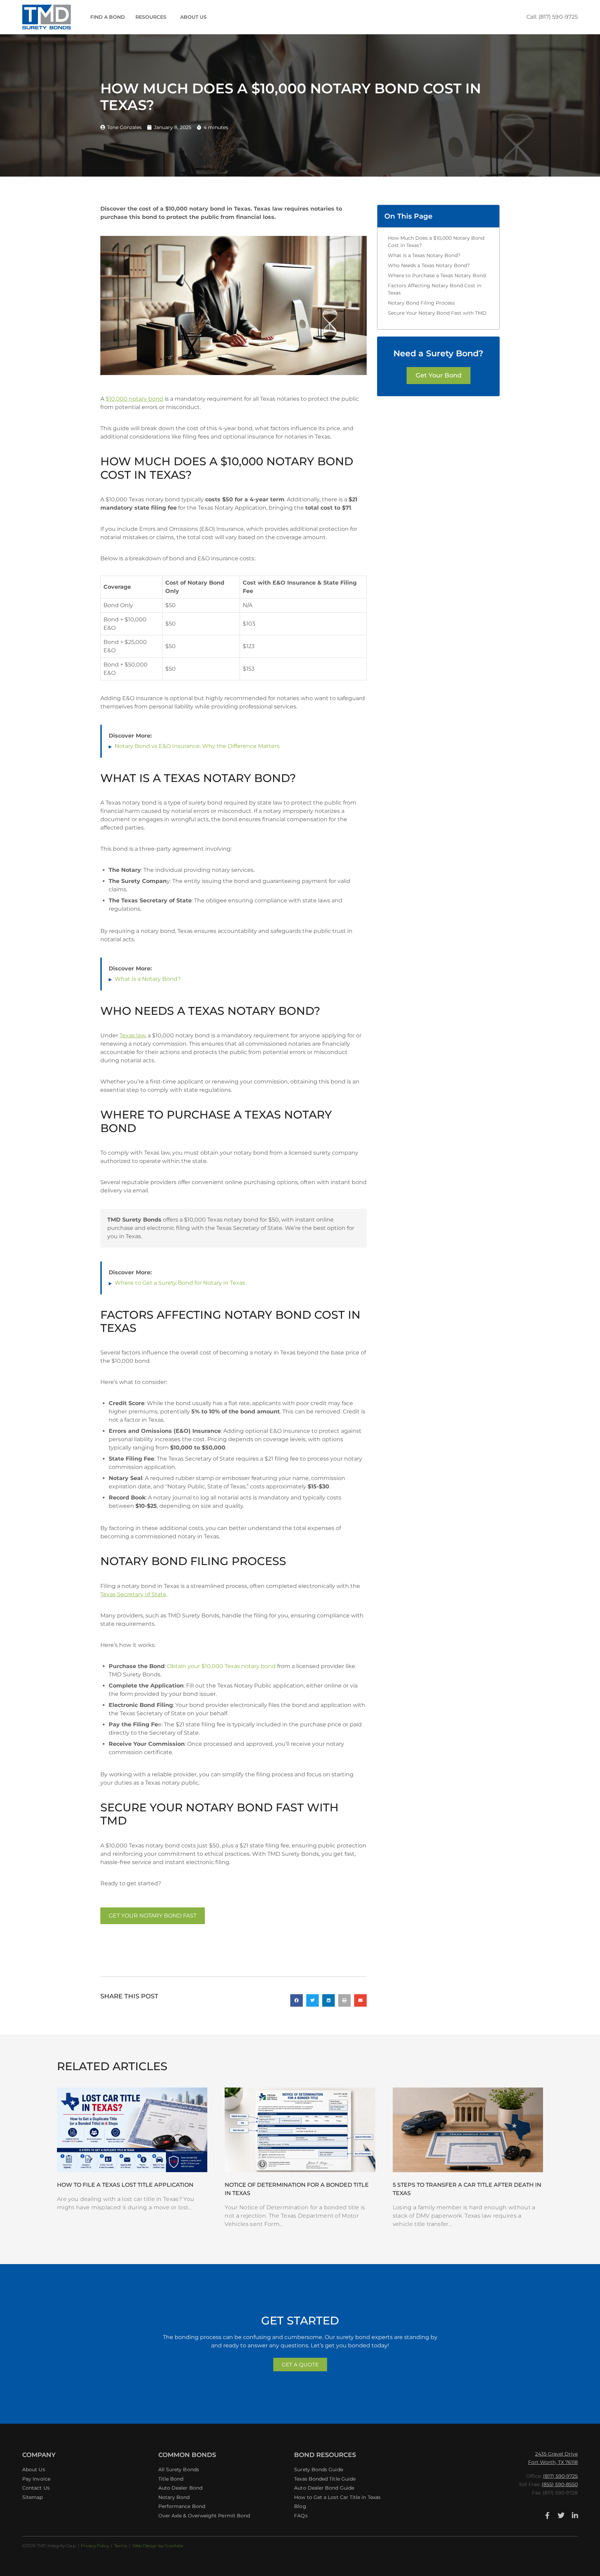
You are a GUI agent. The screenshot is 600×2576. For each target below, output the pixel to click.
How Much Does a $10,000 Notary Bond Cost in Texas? (436, 242)
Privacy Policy (95, 2546)
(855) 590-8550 (560, 2484)
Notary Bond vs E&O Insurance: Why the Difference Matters (197, 746)
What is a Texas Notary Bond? (424, 255)
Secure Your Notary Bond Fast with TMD (437, 313)
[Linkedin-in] (575, 2516)
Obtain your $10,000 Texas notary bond (221, 1666)
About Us (193, 17)
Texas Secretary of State (133, 1594)
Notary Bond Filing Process (421, 303)
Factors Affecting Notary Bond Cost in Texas (435, 289)
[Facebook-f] (547, 2516)
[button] (297, 2000)
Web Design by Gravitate (158, 2546)
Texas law (132, 1035)
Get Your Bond (439, 375)
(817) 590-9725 (560, 2476)
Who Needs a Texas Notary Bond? (429, 265)
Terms (121, 2546)
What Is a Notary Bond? (148, 979)
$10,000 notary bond (134, 399)
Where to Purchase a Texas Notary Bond (437, 275)
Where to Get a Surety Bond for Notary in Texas (180, 1283)
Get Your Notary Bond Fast (153, 1916)
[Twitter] (561, 2516)
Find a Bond (108, 17)
